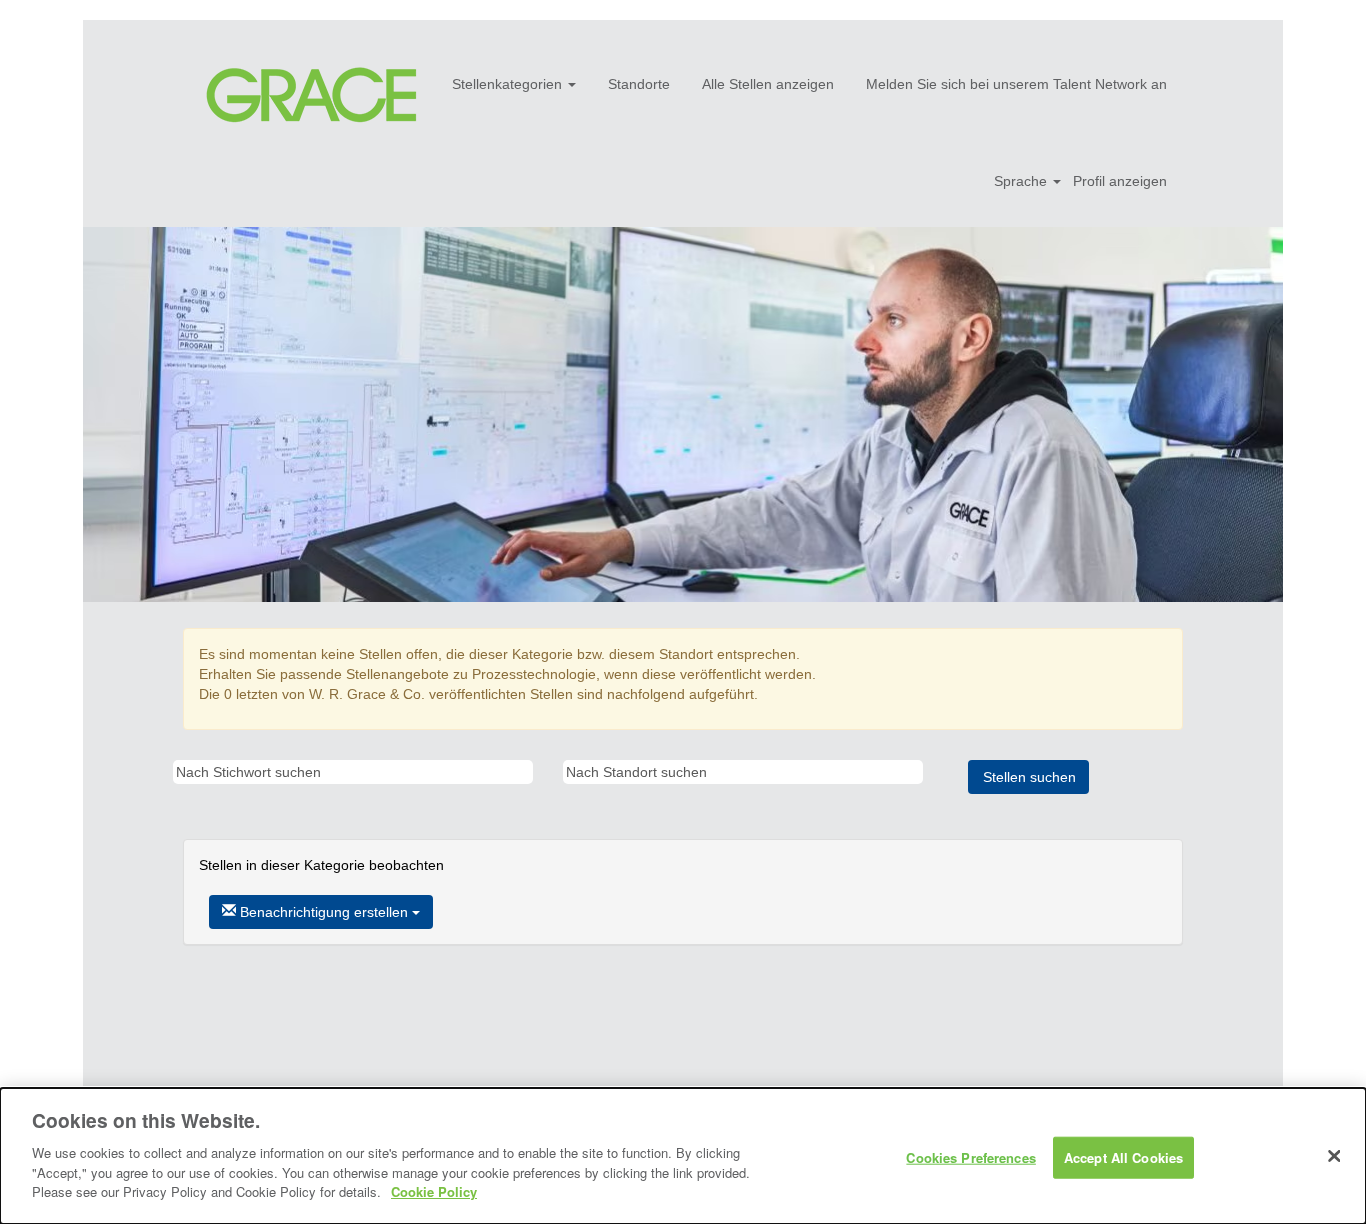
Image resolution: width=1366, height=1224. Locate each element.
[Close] (1334, 1156)
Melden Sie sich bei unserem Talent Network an (1016, 84)
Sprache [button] (1022, 181)
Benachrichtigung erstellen (324, 912)
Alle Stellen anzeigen (768, 84)
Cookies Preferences (970, 1156)
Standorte (639, 84)
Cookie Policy (434, 1190)
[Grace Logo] (311, 95)
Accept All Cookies (1123, 1156)
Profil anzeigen (1120, 181)
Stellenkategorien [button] (509, 84)
